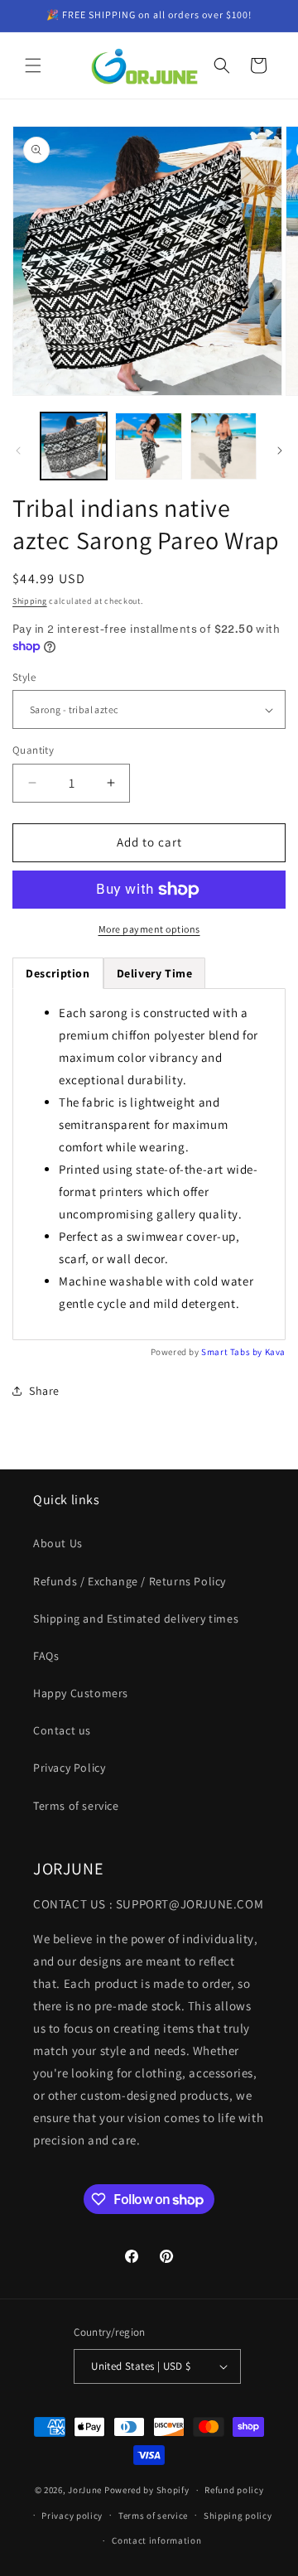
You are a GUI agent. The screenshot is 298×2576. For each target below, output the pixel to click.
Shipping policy (238, 2516)
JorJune (85, 2490)
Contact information (156, 2540)
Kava (275, 1352)
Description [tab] (58, 973)
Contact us (62, 1730)
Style (24, 677)
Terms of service (76, 1806)
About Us (58, 1543)
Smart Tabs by (233, 1352)
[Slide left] (18, 451)
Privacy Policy (69, 1768)
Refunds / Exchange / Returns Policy (130, 1581)
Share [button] (44, 1391)
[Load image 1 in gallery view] (74, 446)
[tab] (155, 973)
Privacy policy (72, 2516)
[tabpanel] (149, 1164)
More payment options (149, 929)
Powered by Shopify (147, 2490)
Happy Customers (81, 1693)
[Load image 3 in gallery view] (223, 446)
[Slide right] (280, 451)
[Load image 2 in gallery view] (148, 446)
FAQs (46, 1656)
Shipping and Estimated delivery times (136, 1618)
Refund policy (234, 2490)
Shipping (30, 601)
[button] (33, 65)
